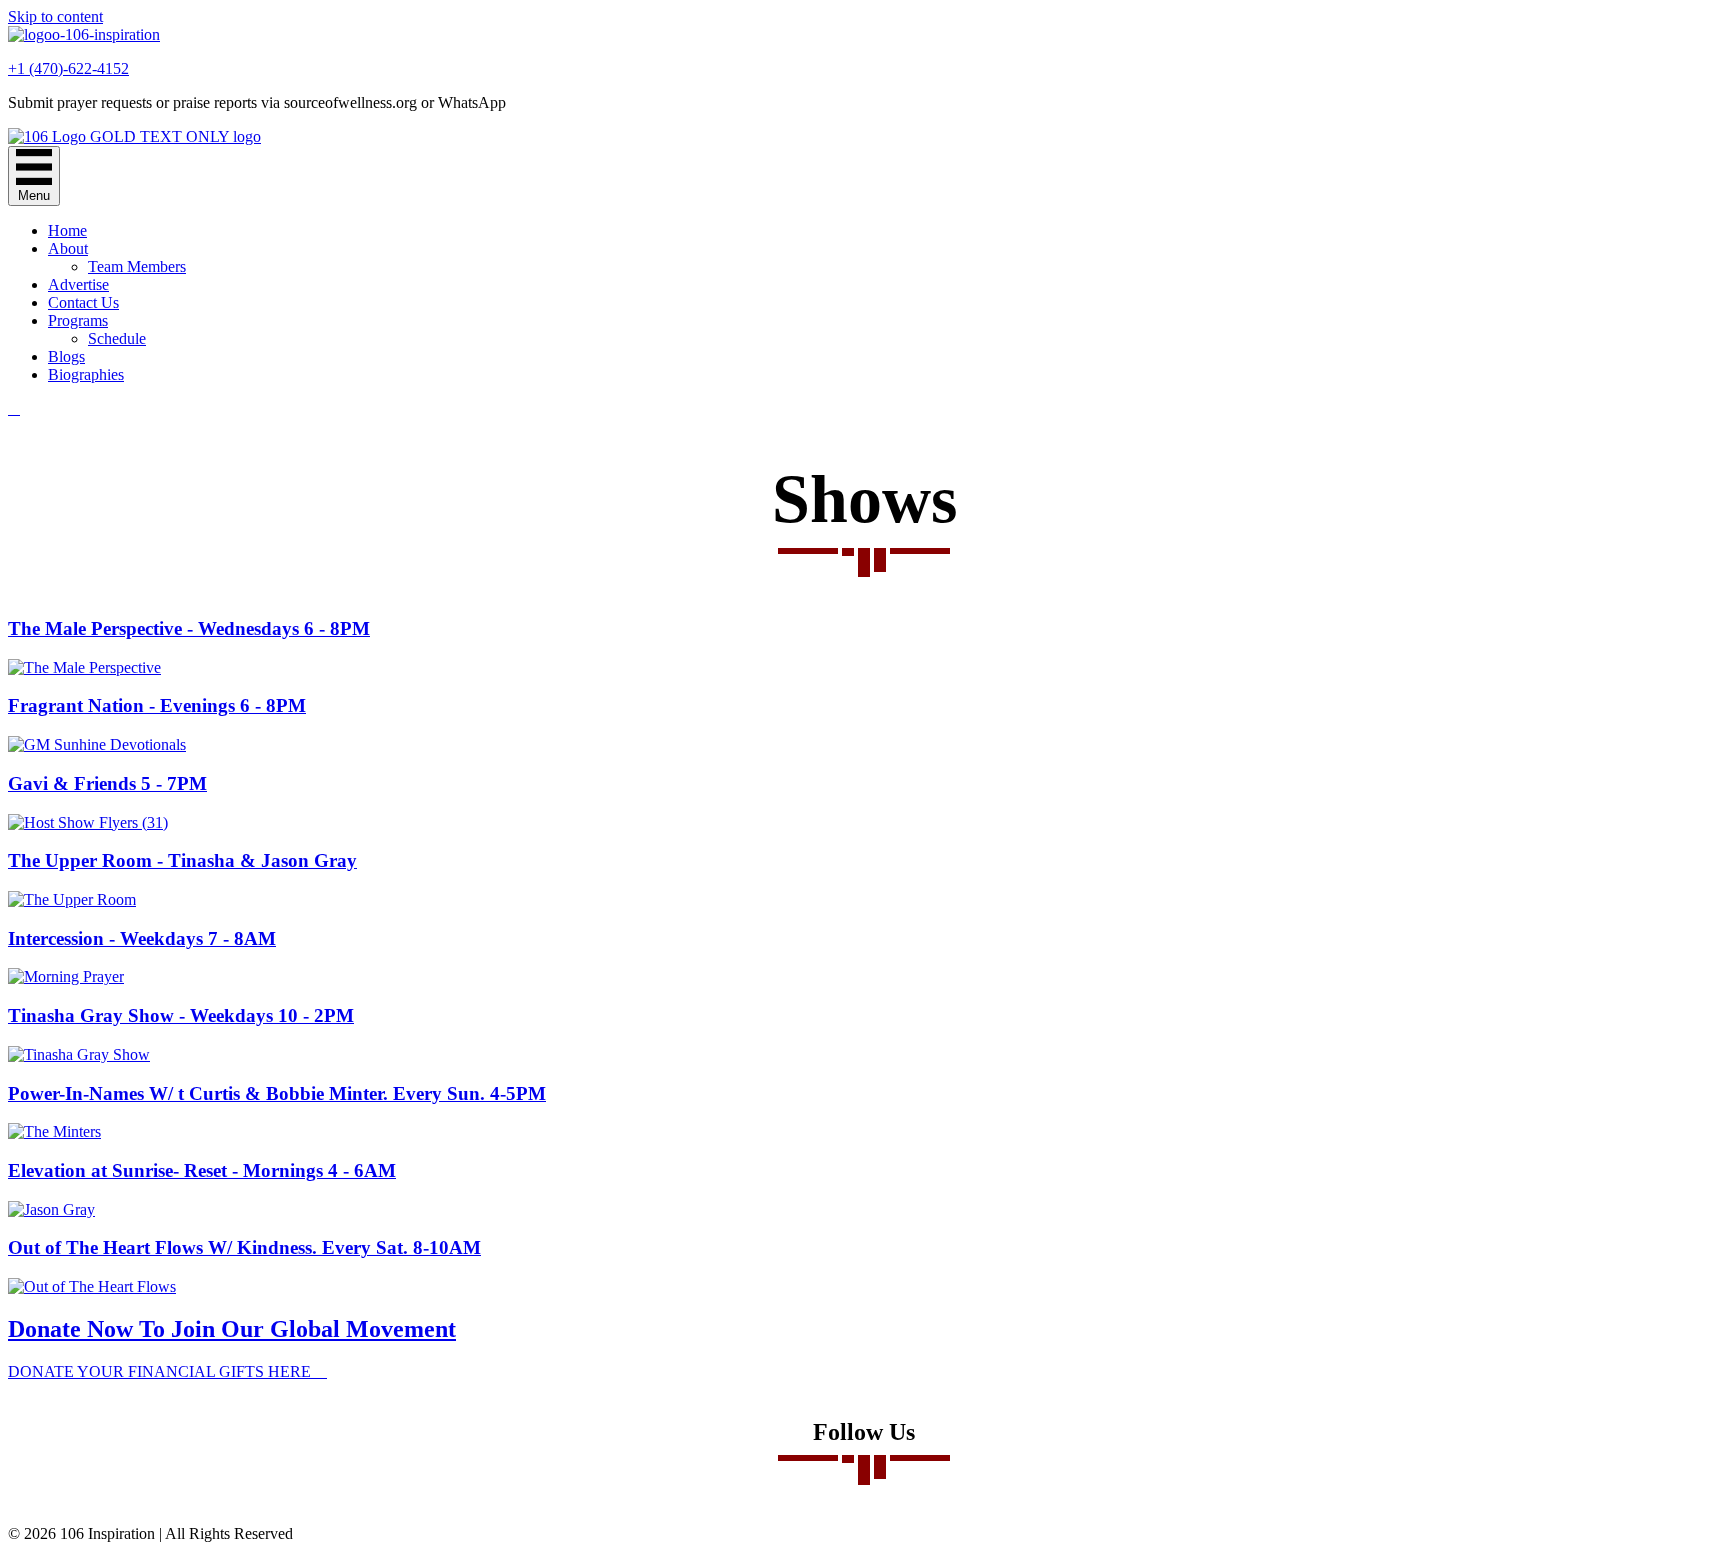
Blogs (66, 356)
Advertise (78, 284)
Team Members (137, 266)
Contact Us (83, 302)
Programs (78, 320)
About (68, 248)
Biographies (86, 374)
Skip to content (55, 16)
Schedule (117, 338)
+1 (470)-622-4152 (68, 68)
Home (67, 230)
